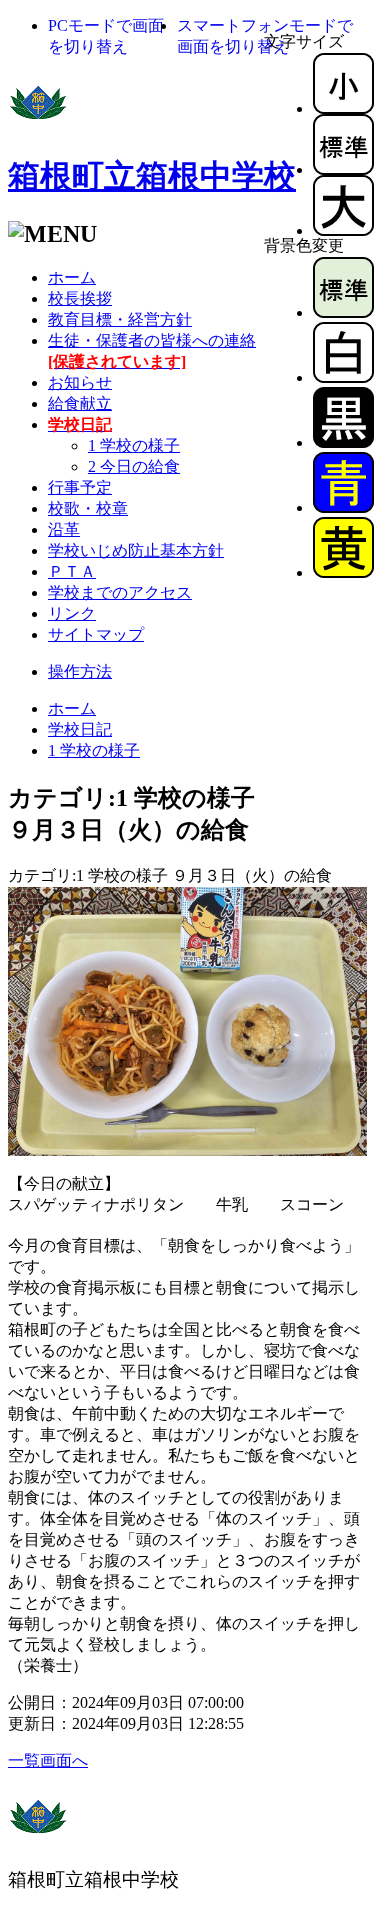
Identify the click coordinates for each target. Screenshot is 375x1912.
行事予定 (80, 487)
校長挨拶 (80, 298)
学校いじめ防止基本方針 (136, 550)
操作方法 (80, 671)
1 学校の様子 (134, 445)
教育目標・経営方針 (120, 319)
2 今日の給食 (134, 466)
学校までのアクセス (120, 592)
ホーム (72, 277)
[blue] (343, 507)
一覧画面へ (48, 1760)
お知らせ (80, 382)
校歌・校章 (88, 508)
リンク (72, 613)
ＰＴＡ (72, 571)
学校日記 (80, 729)
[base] (343, 312)
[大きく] (343, 230)
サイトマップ (96, 634)
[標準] (343, 169)
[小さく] (343, 108)
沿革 (64, 529)
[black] (343, 442)
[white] (343, 377)
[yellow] (343, 572)
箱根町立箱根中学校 (152, 176)
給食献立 (80, 403)
